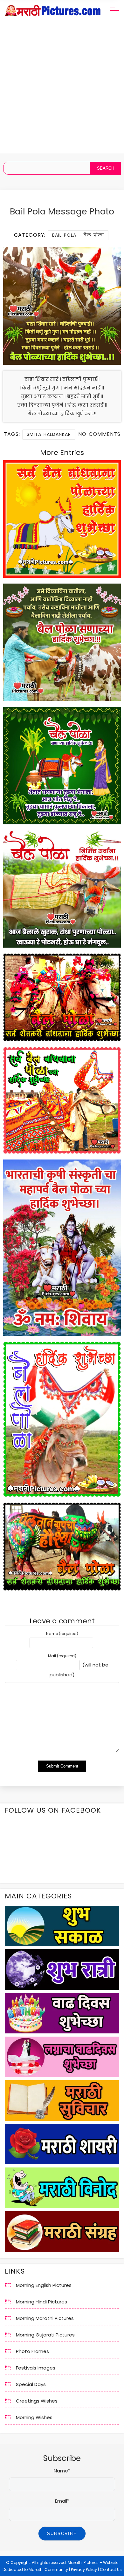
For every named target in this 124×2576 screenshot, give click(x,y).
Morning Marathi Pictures (45, 2318)
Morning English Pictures (44, 2285)
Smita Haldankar (49, 434)
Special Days (31, 2384)
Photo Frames (32, 2351)
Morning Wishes (34, 2417)
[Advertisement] (62, 91)
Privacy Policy (84, 2569)
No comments (99, 434)
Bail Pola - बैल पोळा (78, 235)
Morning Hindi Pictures (41, 2302)
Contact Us (111, 2569)
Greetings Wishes (37, 2401)
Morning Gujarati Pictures (45, 2335)
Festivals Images (36, 2368)
